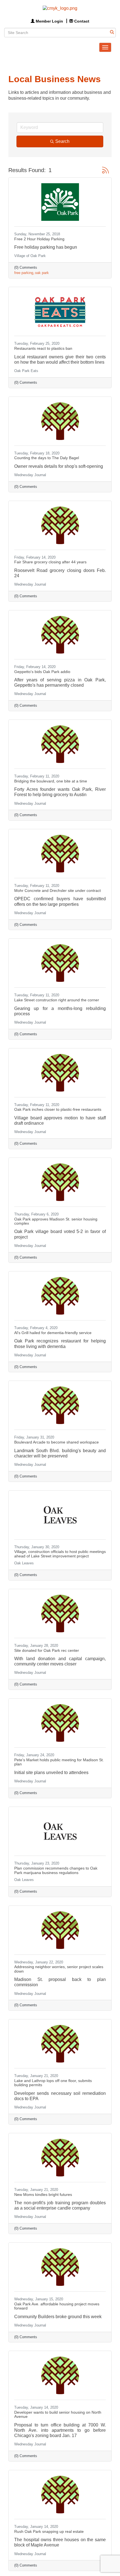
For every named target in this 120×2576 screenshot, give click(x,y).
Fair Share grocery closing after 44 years (50, 562)
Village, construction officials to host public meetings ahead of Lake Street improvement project (60, 1554)
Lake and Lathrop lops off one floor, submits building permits (53, 2083)
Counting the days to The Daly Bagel (47, 458)
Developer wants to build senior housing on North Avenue (58, 2414)
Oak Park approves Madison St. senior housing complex (56, 1221)
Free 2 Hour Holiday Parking (39, 239)
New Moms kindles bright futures (43, 2195)
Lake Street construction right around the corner (57, 1000)
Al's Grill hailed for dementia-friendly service (53, 1333)
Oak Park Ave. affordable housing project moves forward (57, 2306)
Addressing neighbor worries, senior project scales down (59, 1969)
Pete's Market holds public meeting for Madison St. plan (59, 1762)
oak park (42, 273)
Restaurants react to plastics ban (43, 348)
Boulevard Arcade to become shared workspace (57, 1442)
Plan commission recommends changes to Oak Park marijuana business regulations (56, 1870)
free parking (24, 273)
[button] (105, 170)
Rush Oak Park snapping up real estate (49, 2531)
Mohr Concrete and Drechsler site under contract (57, 891)
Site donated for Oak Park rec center (47, 1650)
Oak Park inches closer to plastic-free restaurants (58, 1109)
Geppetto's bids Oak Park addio (42, 672)
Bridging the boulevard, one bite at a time (51, 781)
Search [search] (62, 141)
